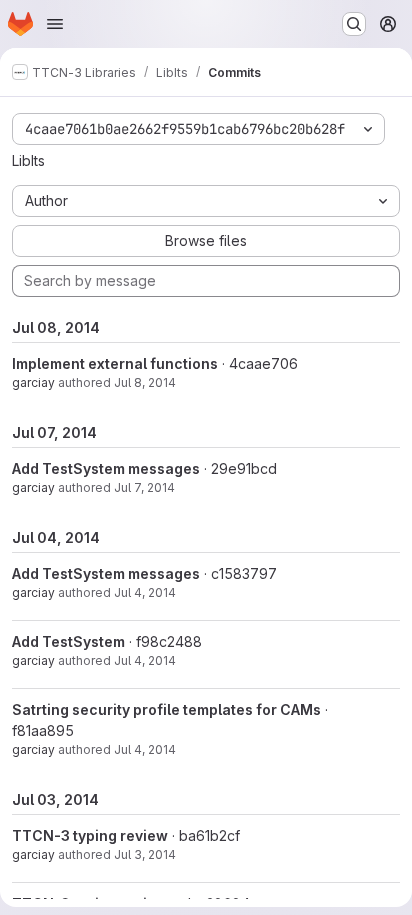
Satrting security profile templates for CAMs (166, 709)
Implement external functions (115, 363)
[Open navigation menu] (55, 24)
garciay (33, 382)
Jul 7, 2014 (144, 487)
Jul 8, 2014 (145, 382)
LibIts (28, 160)
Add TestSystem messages (106, 468)
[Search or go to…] (354, 24)
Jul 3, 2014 (145, 854)
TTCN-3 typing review (90, 835)
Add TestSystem (68, 641)
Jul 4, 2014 (145, 592)
